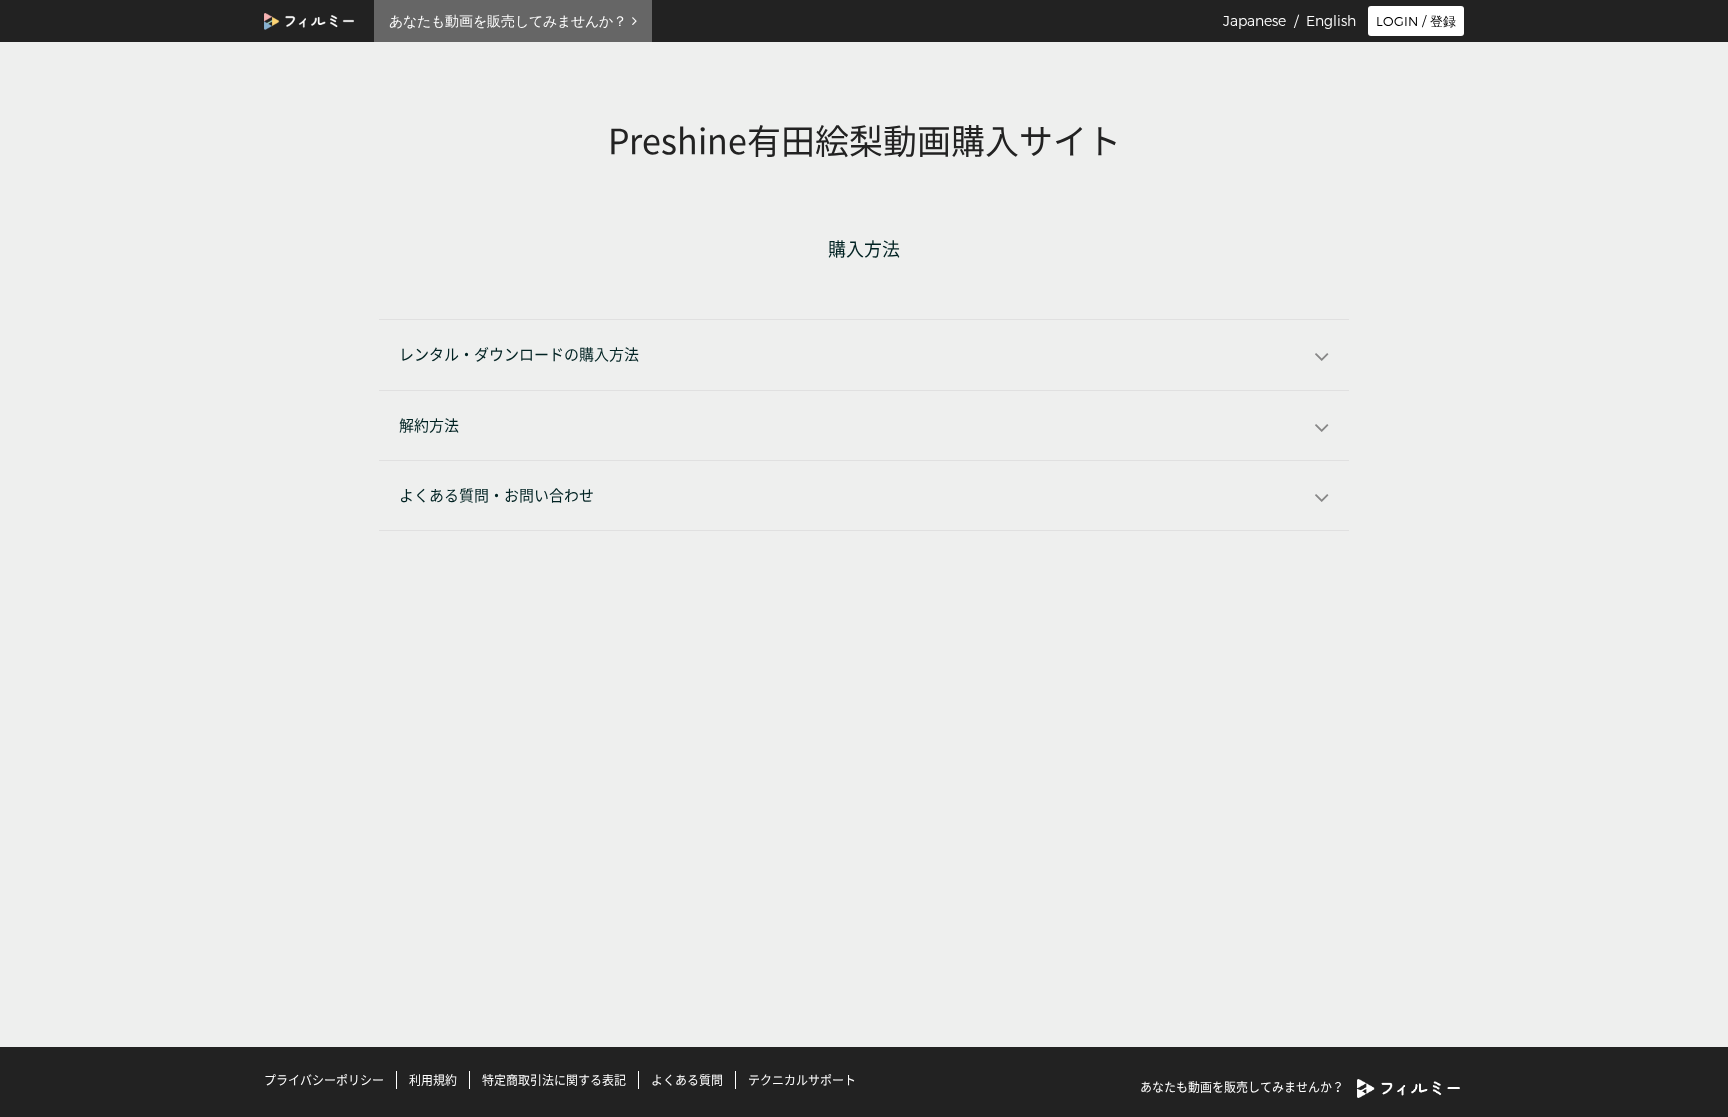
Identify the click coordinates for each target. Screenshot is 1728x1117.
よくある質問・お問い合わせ (496, 495)
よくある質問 (687, 1080)
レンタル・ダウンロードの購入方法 (519, 354)
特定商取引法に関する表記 (554, 1080)
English (1331, 21)
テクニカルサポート (802, 1080)
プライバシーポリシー (324, 1080)
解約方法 (429, 425)
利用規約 (433, 1080)
